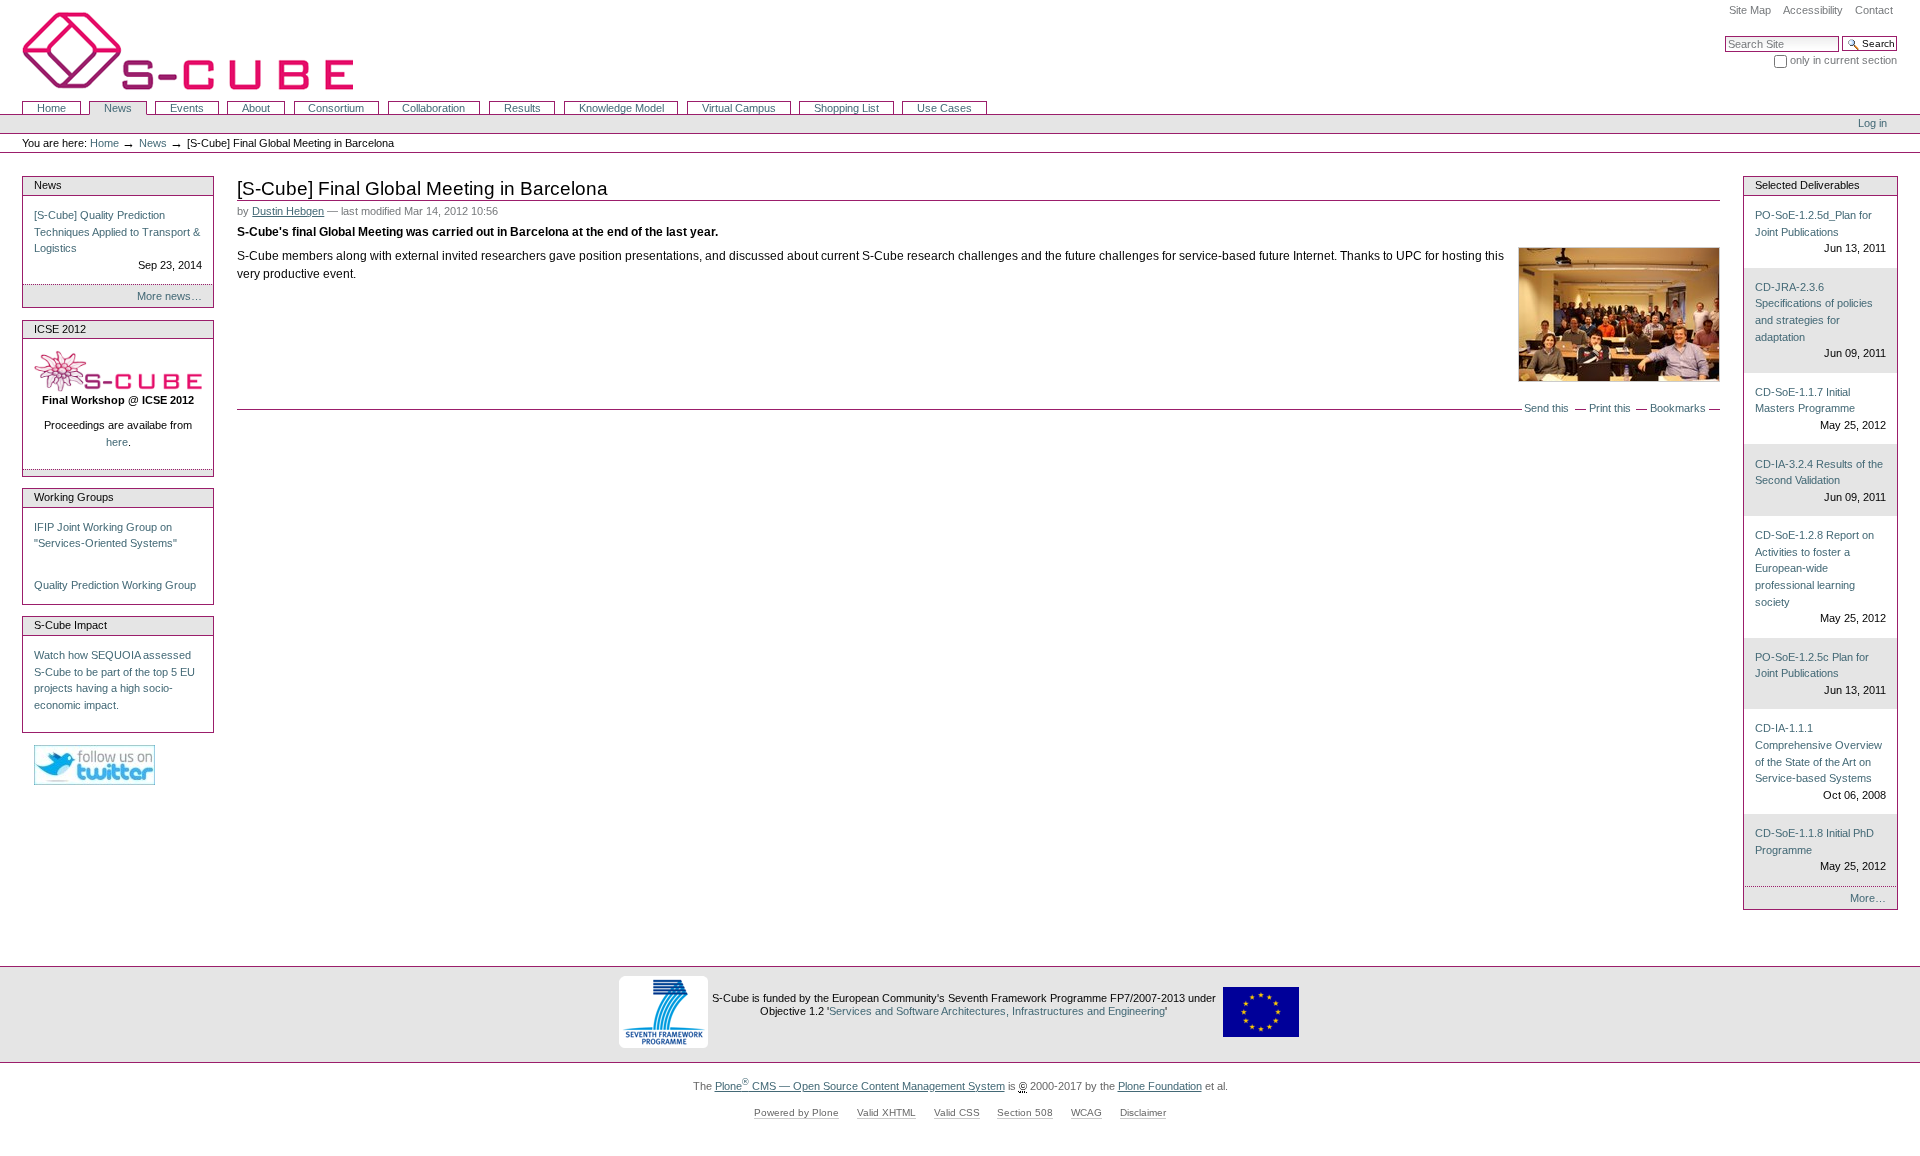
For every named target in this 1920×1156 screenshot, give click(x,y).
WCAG (1086, 1112)
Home (51, 108)
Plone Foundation (1160, 1086)
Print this (1610, 408)
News (118, 108)
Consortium (336, 108)
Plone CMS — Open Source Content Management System (860, 1086)
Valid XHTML (886, 1112)
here (117, 442)
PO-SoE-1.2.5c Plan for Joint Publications (1820, 673)
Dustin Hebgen (288, 211)
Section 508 (1025, 1112)
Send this (1546, 408)
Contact (1874, 10)
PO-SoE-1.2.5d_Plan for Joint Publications (1820, 231)
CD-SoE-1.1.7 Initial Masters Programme (1820, 408)
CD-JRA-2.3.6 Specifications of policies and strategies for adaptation (1820, 320)
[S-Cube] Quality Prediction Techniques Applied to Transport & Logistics (118, 240)
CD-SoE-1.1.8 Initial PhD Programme (1820, 849)
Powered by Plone (796, 1112)
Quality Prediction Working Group (115, 585)
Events (187, 108)
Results (522, 108)
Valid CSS (957, 1112)
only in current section (1843, 60)
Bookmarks (1678, 408)
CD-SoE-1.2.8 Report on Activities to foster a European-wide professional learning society (1820, 576)
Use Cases (944, 108)
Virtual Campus (739, 108)
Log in (1872, 123)
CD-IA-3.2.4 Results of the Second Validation (1820, 480)
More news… (169, 296)
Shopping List (846, 108)
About (256, 108)
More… (1868, 898)
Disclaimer (1143, 1112)
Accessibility (1813, 10)
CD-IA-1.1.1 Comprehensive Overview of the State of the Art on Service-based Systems (1820, 761)
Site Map (1750, 10)
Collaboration (433, 108)
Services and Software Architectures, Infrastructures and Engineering (997, 1011)
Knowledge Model (621, 108)
